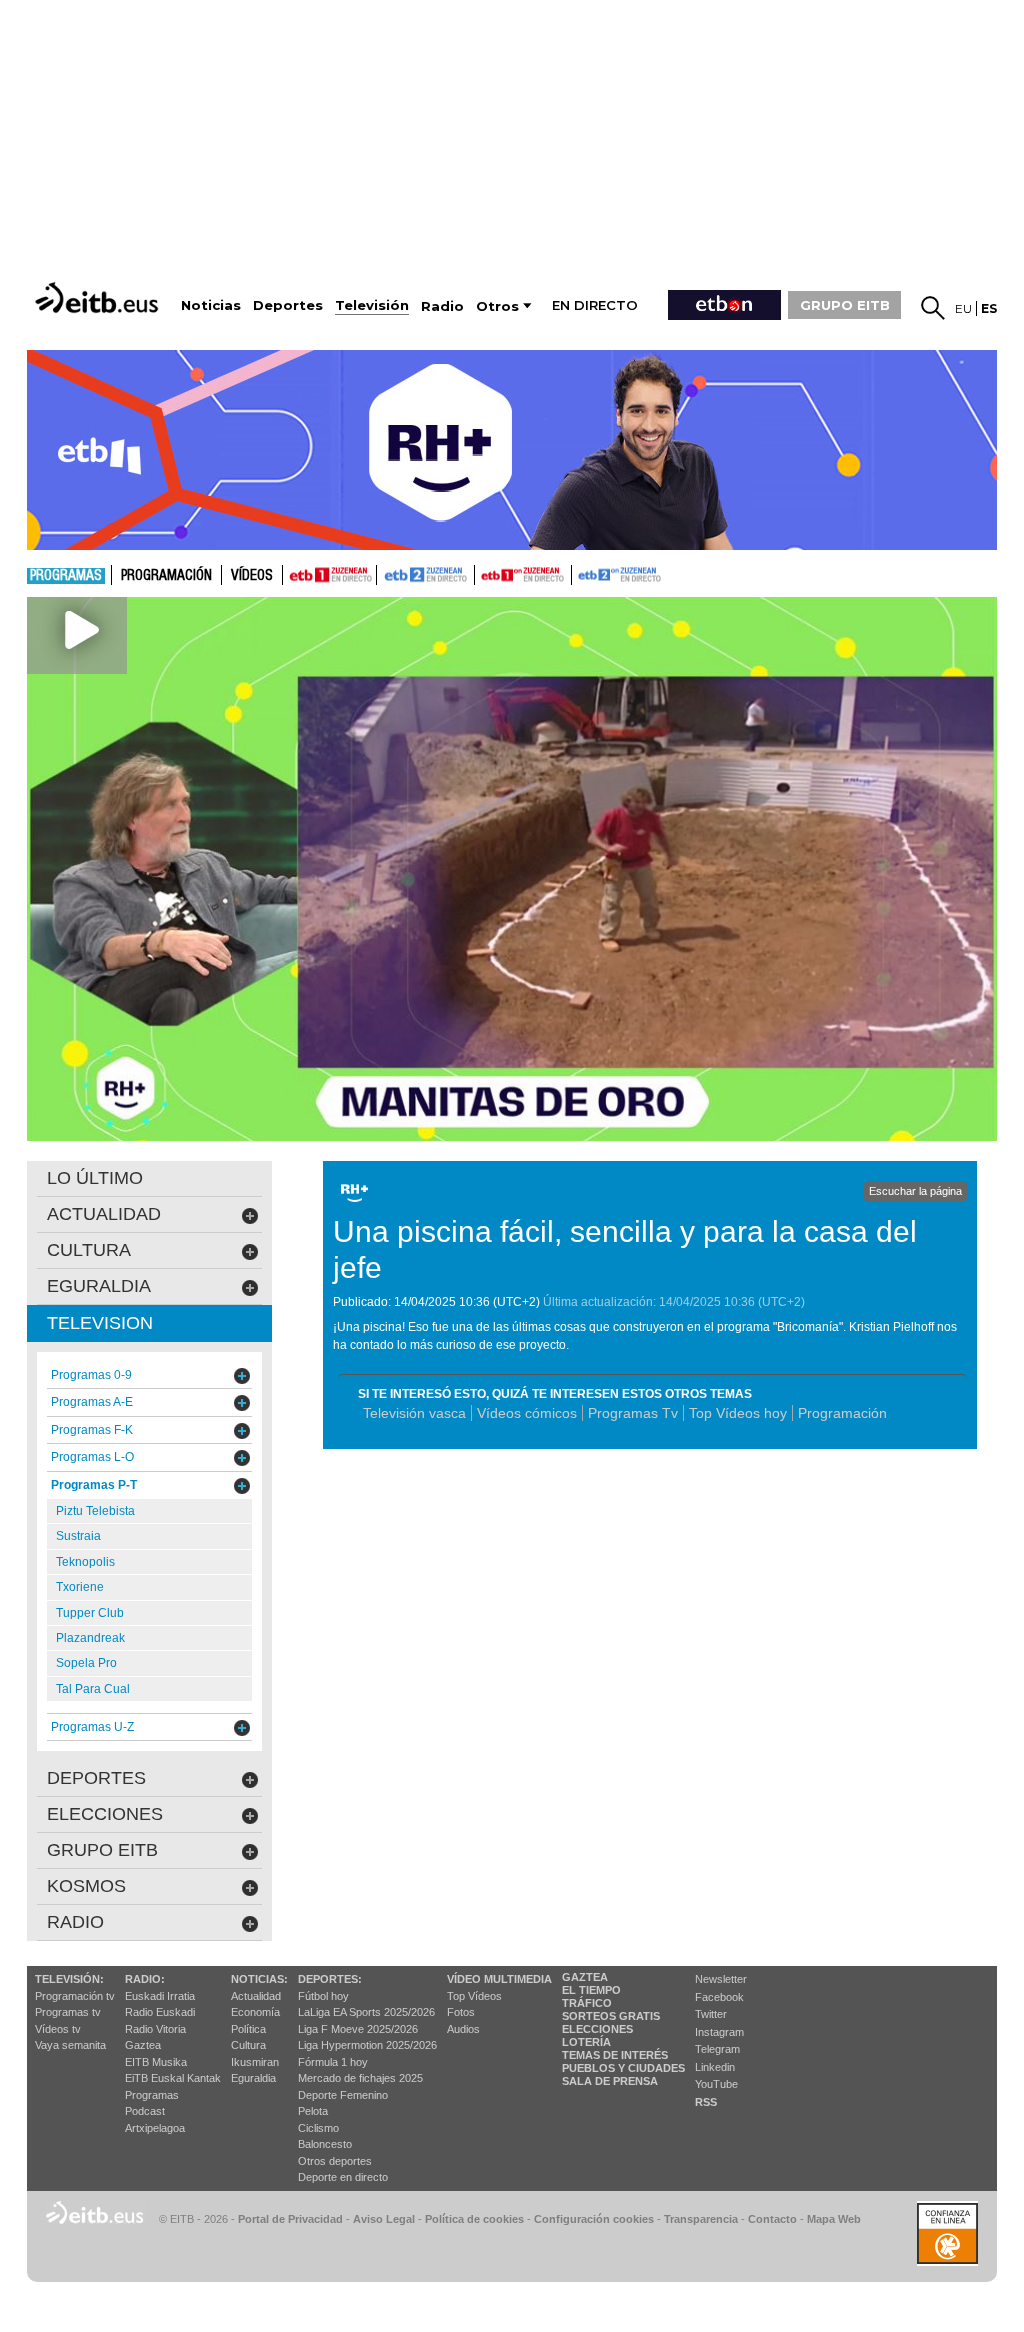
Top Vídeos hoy (738, 1413)
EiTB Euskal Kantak (173, 2078)
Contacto (772, 2219)
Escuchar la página (915, 1191)
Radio (75, 1922)
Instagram (719, 2032)
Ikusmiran (255, 2062)
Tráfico (587, 2003)
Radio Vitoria (155, 2029)
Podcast (145, 2111)
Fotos (461, 2012)
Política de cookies (474, 2219)
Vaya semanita (70, 2045)
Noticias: (259, 1979)
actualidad (104, 1214)
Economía (255, 2012)
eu (963, 308)
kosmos (86, 1886)
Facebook (719, 1997)
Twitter (711, 2014)
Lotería (586, 2042)
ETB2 (426, 575)
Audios (463, 2029)
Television (100, 1323)
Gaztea (143, 2045)
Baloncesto (325, 2144)
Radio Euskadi (160, 2012)
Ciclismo (318, 2128)
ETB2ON (581, 573)
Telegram (717, 2049)
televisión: (69, 1979)
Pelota (313, 2111)
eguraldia (99, 1286)
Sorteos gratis (611, 2016)
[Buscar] (933, 308)
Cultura (248, 2045)
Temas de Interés (615, 2055)
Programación (166, 576)
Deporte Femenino (343, 2095)
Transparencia (701, 2219)
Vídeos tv (58, 2029)
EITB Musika (156, 2062)
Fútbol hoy (323, 1996)
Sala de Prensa (610, 2081)
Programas (66, 576)
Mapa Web (834, 2219)
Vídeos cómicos (527, 1413)
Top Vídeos (474, 1996)
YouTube (716, 2084)
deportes (96, 1778)
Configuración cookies (594, 2219)
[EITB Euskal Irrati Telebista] (99, 297)
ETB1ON (484, 573)
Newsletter (721, 1979)
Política (248, 2029)
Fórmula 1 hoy (333, 2062)
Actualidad (256, 1996)
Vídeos (252, 576)
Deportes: (330, 1979)
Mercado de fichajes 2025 (360, 2078)
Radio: (145, 1979)
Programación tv (75, 1996)
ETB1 (329, 575)
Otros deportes (335, 2161)
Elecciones (597, 2029)
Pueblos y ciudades (623, 2068)
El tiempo (591, 1990)
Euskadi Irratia (160, 1996)
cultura (89, 1250)
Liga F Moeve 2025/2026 (358, 2029)
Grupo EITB (102, 1850)
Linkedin (715, 2067)
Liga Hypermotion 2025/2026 (367, 2045)
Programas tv (68, 2012)
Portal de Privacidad (290, 2219)
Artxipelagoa (155, 2128)
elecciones (105, 1814)
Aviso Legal (384, 2219)
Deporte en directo (343, 2177)
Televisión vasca (414, 1413)
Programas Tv (633, 1413)
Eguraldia (253, 2078)
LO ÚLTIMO (95, 1178)
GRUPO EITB (845, 305)
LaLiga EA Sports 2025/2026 (366, 2012)
